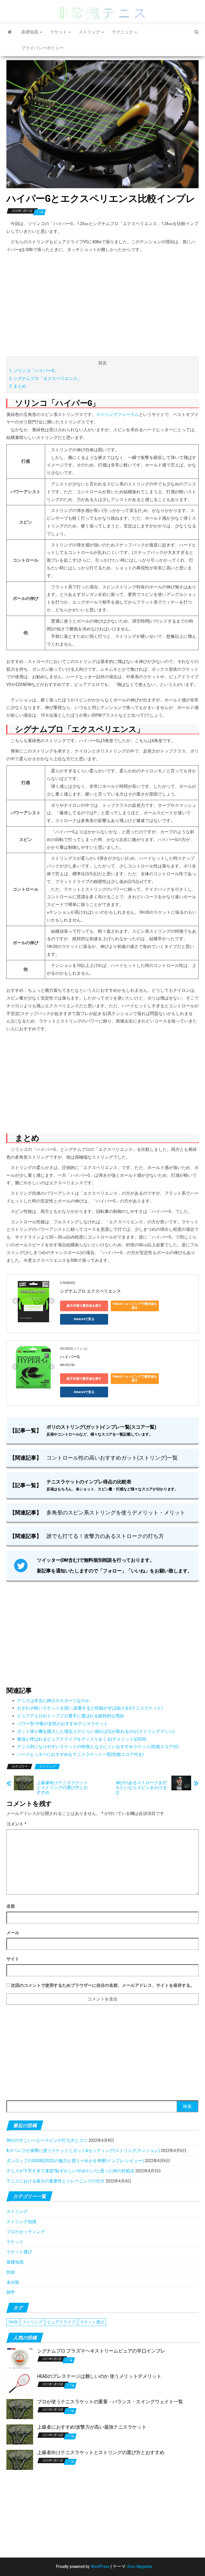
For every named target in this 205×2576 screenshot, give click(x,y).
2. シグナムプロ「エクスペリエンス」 (46, 378)
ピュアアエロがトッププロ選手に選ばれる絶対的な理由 (70, 1716)
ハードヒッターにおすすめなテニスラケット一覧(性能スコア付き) (80, 1754)
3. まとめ (18, 386)
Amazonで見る (84, 1319)
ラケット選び (19, 2252)
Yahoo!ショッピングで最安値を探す (135, 1306)
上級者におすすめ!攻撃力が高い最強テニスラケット (92, 2427)
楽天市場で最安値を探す (84, 1306)
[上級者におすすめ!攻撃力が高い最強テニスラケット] (20, 2434)
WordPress (100, 2567)
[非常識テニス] (10, 32)
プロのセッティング (26, 2232)
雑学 (11, 2292)
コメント (16, 1824)
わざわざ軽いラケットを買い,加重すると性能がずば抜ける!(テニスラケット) (90, 1708)
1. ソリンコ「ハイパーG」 (34, 371)
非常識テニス (103, 13)
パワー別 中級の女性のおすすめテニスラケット (62, 1724)
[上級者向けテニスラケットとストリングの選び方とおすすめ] (20, 2460)
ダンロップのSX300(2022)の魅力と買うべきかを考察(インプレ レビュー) (75, 2161)
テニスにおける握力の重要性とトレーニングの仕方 (56, 2181)
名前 (11, 1906)
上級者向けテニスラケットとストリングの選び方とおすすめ (62, 1788)
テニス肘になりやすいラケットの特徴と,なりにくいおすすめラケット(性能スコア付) (98, 1747)
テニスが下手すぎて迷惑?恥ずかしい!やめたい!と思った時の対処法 (70, 2171)
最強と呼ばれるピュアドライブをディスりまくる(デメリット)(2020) (82, 1739)
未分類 (13, 2282)
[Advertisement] (102, 305)
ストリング (90, 32)
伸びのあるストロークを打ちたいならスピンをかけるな (141, 1788)
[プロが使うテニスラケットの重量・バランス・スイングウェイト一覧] (20, 2409)
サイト (13, 1959)
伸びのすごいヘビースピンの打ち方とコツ (47, 2140)
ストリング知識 (21, 2222)
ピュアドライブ (61, 2322)
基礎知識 (30, 32)
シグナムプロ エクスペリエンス (90, 1291)
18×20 (13, 2322)
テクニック (123, 32)
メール (13, 1933)
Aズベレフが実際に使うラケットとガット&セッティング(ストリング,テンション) (83, 2151)
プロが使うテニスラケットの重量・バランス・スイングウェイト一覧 (110, 2402)
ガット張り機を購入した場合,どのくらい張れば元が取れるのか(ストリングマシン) (96, 1731)
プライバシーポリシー (42, 48)
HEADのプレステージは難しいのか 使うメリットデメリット (99, 2376)
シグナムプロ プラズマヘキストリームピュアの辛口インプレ (101, 2351)
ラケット (59, 32)
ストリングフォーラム (117, 414)
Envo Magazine (140, 2567)
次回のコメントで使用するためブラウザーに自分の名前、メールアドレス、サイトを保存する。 (103, 1985)
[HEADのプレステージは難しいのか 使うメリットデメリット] (20, 2383)
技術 (11, 2272)
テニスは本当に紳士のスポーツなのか (53, 1701)
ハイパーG (70, 1357)
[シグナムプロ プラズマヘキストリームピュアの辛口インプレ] (20, 2358)
